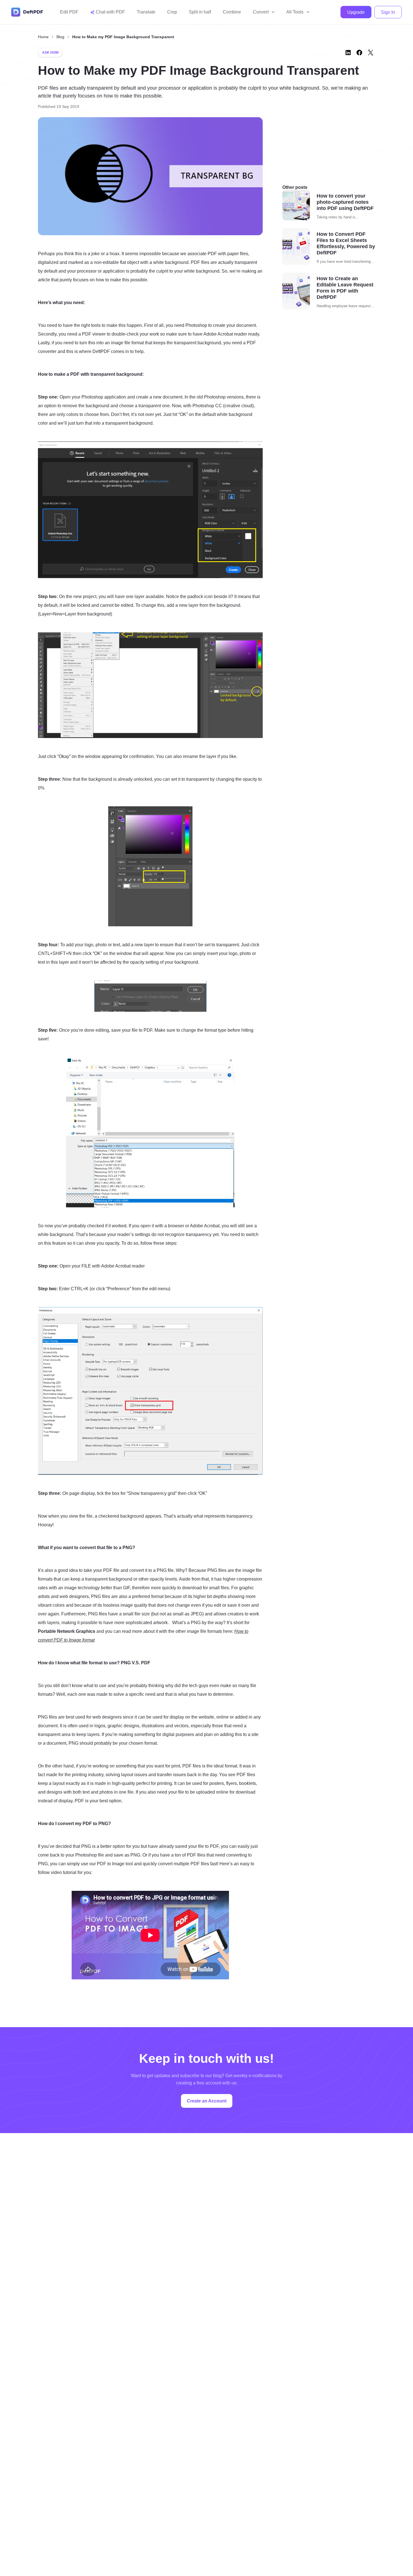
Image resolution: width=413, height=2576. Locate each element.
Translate (146, 12)
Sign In (388, 12)
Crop (172, 12)
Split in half (200, 12)
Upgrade (356, 12)
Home (43, 37)
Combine (232, 12)
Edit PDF (69, 12)
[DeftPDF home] (27, 12)
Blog (60, 37)
